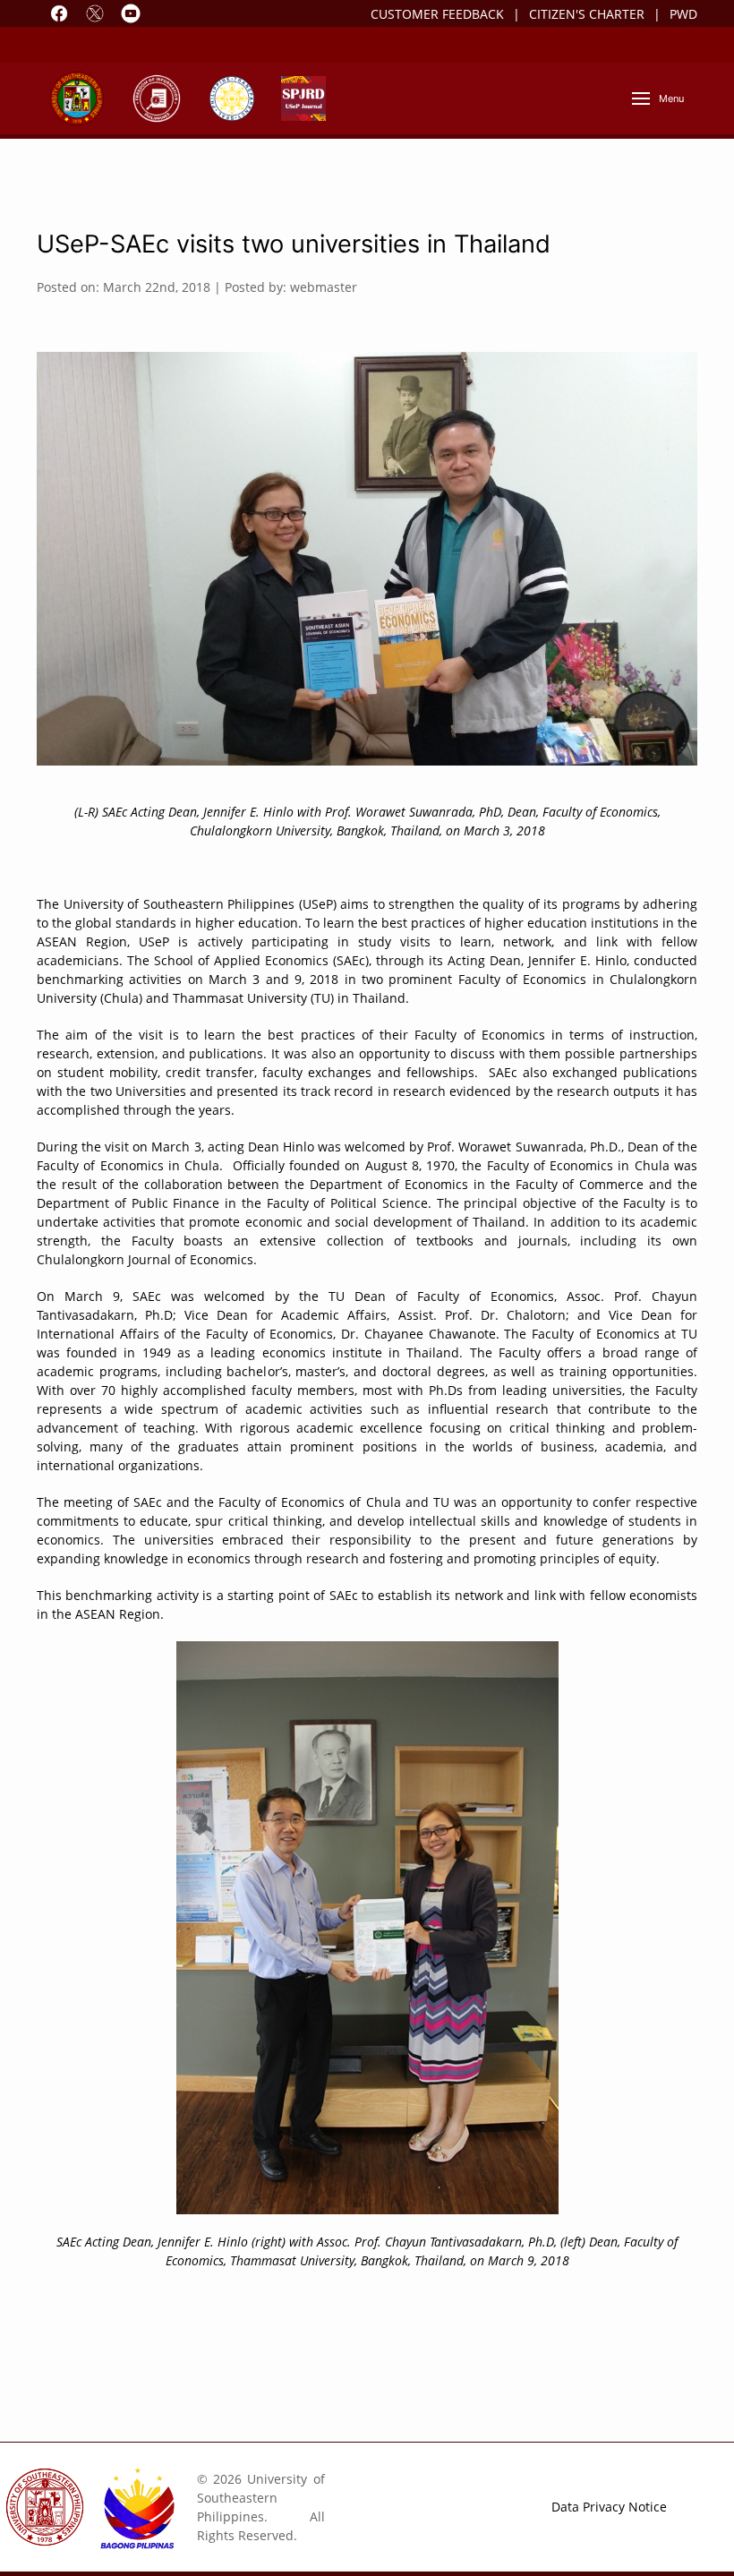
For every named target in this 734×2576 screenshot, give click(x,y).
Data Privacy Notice (609, 2507)
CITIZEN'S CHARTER (587, 14)
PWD (683, 14)
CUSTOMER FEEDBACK (437, 14)
